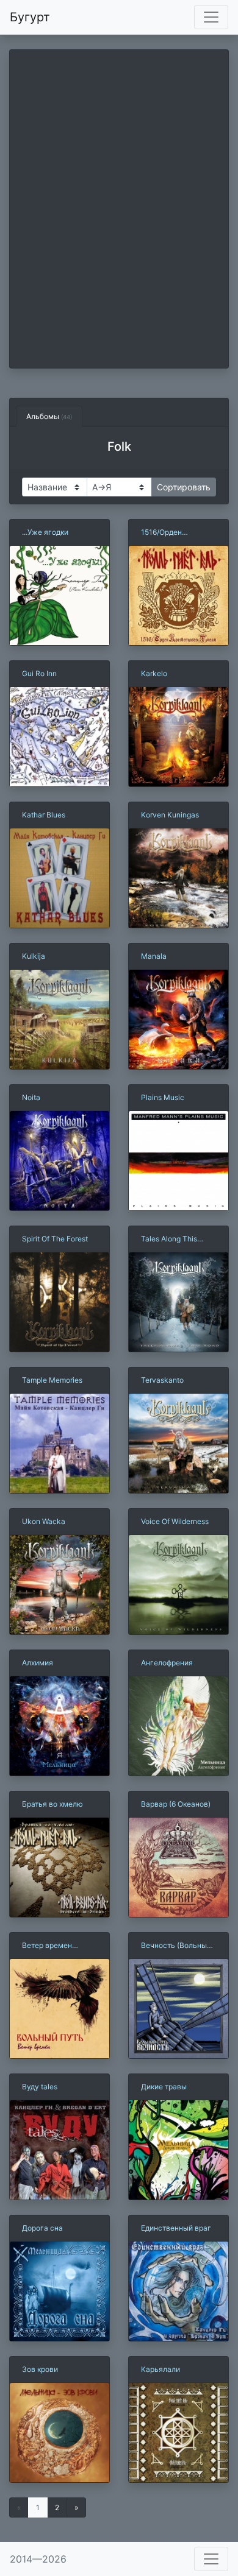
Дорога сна (42, 2228)
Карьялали (160, 2369)
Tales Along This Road (169, 1239)
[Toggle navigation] (211, 17)
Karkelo (154, 673)
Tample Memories (52, 1380)
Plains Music (163, 1097)
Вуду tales (40, 2087)
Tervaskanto (162, 1380)
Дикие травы (164, 2087)
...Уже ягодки (45, 532)
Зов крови (40, 2369)
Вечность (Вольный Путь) (176, 1946)
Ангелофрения (167, 1663)
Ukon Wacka (44, 1521)
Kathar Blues (44, 815)
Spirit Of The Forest (55, 1239)
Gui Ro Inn (39, 673)
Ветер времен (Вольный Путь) (50, 1946)
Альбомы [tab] (49, 416)
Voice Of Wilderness (175, 1521)
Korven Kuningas (170, 815)
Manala (154, 956)
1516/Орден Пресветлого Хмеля (177, 533)
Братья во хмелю (52, 1804)
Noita (31, 1097)
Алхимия (38, 1663)
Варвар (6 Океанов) (176, 1804)
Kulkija (34, 956)
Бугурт (30, 17)
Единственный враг (176, 2228)
